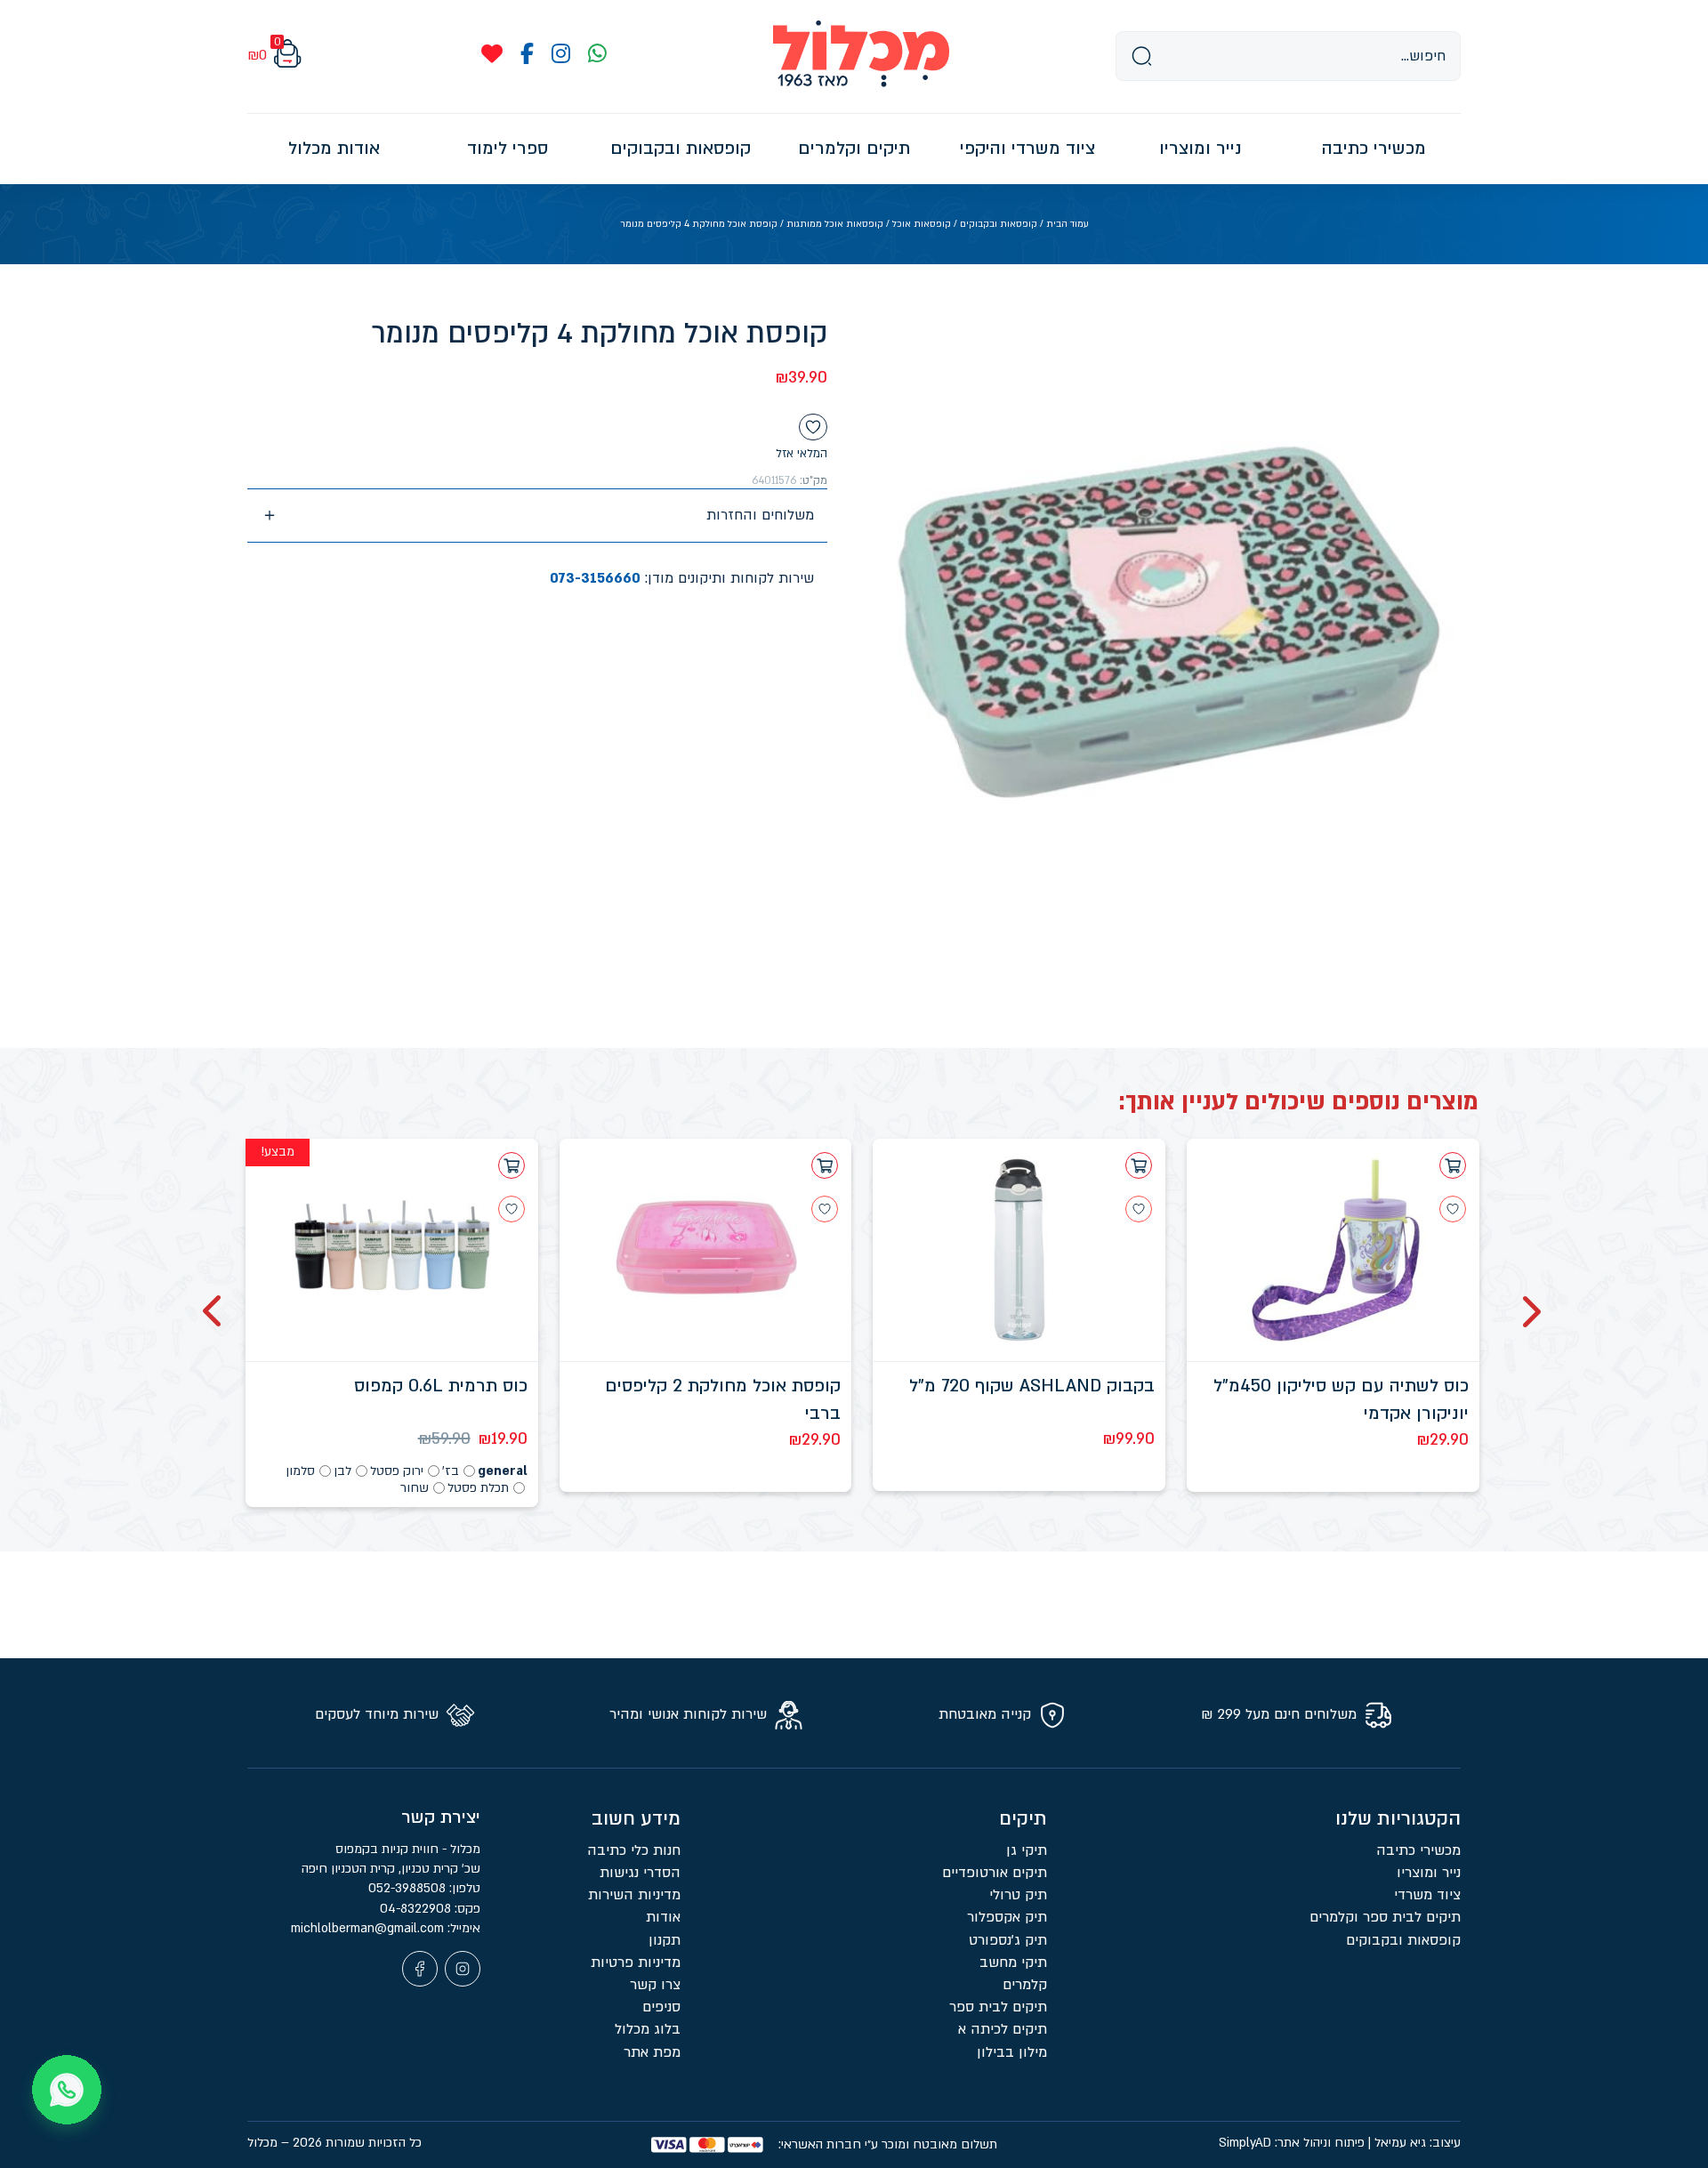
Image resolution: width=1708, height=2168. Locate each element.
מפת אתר (652, 2052)
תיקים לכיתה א (1003, 2029)
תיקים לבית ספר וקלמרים (1385, 1917)
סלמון (300, 1471)
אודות (663, 1917)
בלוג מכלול (648, 2029)
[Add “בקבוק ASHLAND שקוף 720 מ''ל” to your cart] (1139, 1165)
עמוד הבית (1067, 224)
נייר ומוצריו (1429, 1873)
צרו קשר (655, 1985)
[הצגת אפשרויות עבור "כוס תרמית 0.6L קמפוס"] (512, 1165)
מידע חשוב (636, 1819)
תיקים (1023, 1819)
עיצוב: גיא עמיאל (1418, 2143)
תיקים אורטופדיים (995, 1873)
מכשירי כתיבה (1418, 1850)
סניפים (661, 2007)
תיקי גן (1027, 1850)
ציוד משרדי (1427, 1895)
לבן (342, 1471)
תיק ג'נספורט (1008, 1940)
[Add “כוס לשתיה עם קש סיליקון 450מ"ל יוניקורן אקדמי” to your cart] (1453, 1165)
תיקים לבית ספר (998, 2007)
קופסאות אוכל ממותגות (835, 224)
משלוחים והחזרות (760, 515)
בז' (451, 1471)
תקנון (665, 1940)
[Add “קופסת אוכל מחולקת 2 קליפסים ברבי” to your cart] (825, 1165)
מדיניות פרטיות (636, 1962)
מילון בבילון (1012, 2052)
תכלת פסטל (478, 1488)
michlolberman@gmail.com (369, 1928)
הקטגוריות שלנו (1398, 1819)
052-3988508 (409, 1888)
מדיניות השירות (634, 1895)
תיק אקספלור (1007, 1917)
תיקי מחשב (1013, 1962)
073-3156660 (595, 578)
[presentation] (1530, 1311)
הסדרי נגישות (640, 1873)
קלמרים (1025, 1985)
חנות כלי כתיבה (634, 1850)
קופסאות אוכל (922, 224)
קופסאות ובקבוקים (999, 224)
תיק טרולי (1018, 1895)
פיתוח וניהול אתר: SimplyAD (1292, 2143)
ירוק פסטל (397, 1471)
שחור (415, 1488)
